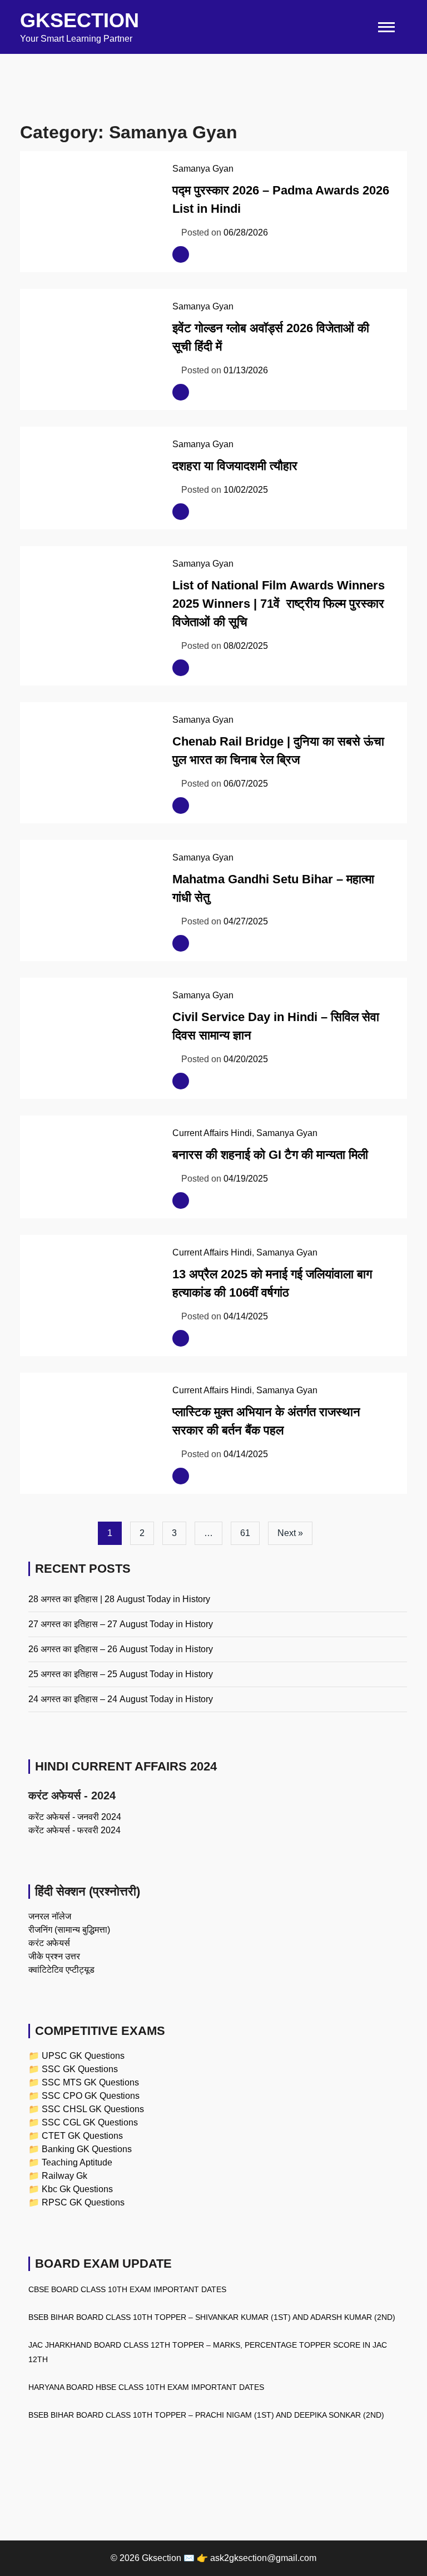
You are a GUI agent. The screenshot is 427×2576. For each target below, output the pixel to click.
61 (245, 1533)
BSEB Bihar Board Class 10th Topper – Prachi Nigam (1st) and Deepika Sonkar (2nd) (206, 2415)
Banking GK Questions (87, 2149)
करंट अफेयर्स (49, 1943)
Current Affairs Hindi (212, 1133)
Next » (290, 1533)
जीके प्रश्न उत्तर (54, 1956)
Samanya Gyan (203, 169)
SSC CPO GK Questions (91, 2096)
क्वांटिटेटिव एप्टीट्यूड (61, 1970)
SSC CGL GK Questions (90, 2122)
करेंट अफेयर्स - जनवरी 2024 (75, 1817)
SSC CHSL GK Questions (93, 2109)
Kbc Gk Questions (77, 2189)
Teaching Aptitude (77, 2162)
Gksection (80, 20)
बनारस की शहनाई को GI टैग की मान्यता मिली (270, 1155)
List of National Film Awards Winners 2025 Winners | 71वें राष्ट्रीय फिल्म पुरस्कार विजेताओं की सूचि (279, 604)
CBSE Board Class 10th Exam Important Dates (127, 2289)
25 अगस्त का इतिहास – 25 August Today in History (121, 1674)
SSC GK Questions (80, 2069)
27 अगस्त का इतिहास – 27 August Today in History (121, 1624)
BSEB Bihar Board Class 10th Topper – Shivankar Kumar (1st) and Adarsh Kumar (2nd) (212, 2317)
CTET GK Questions (82, 2136)
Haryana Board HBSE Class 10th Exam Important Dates (146, 2387)
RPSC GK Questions (83, 2202)
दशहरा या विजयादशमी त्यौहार (235, 466)
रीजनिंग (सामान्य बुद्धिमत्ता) (69, 1930)
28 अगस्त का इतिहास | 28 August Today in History (119, 1599)
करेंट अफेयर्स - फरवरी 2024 (75, 1830)
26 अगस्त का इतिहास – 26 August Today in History (121, 1649)
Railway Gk (64, 2176)
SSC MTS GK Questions (90, 2082)
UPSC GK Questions (83, 2056)
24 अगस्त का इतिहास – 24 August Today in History (121, 1699)
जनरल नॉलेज (50, 1916)
